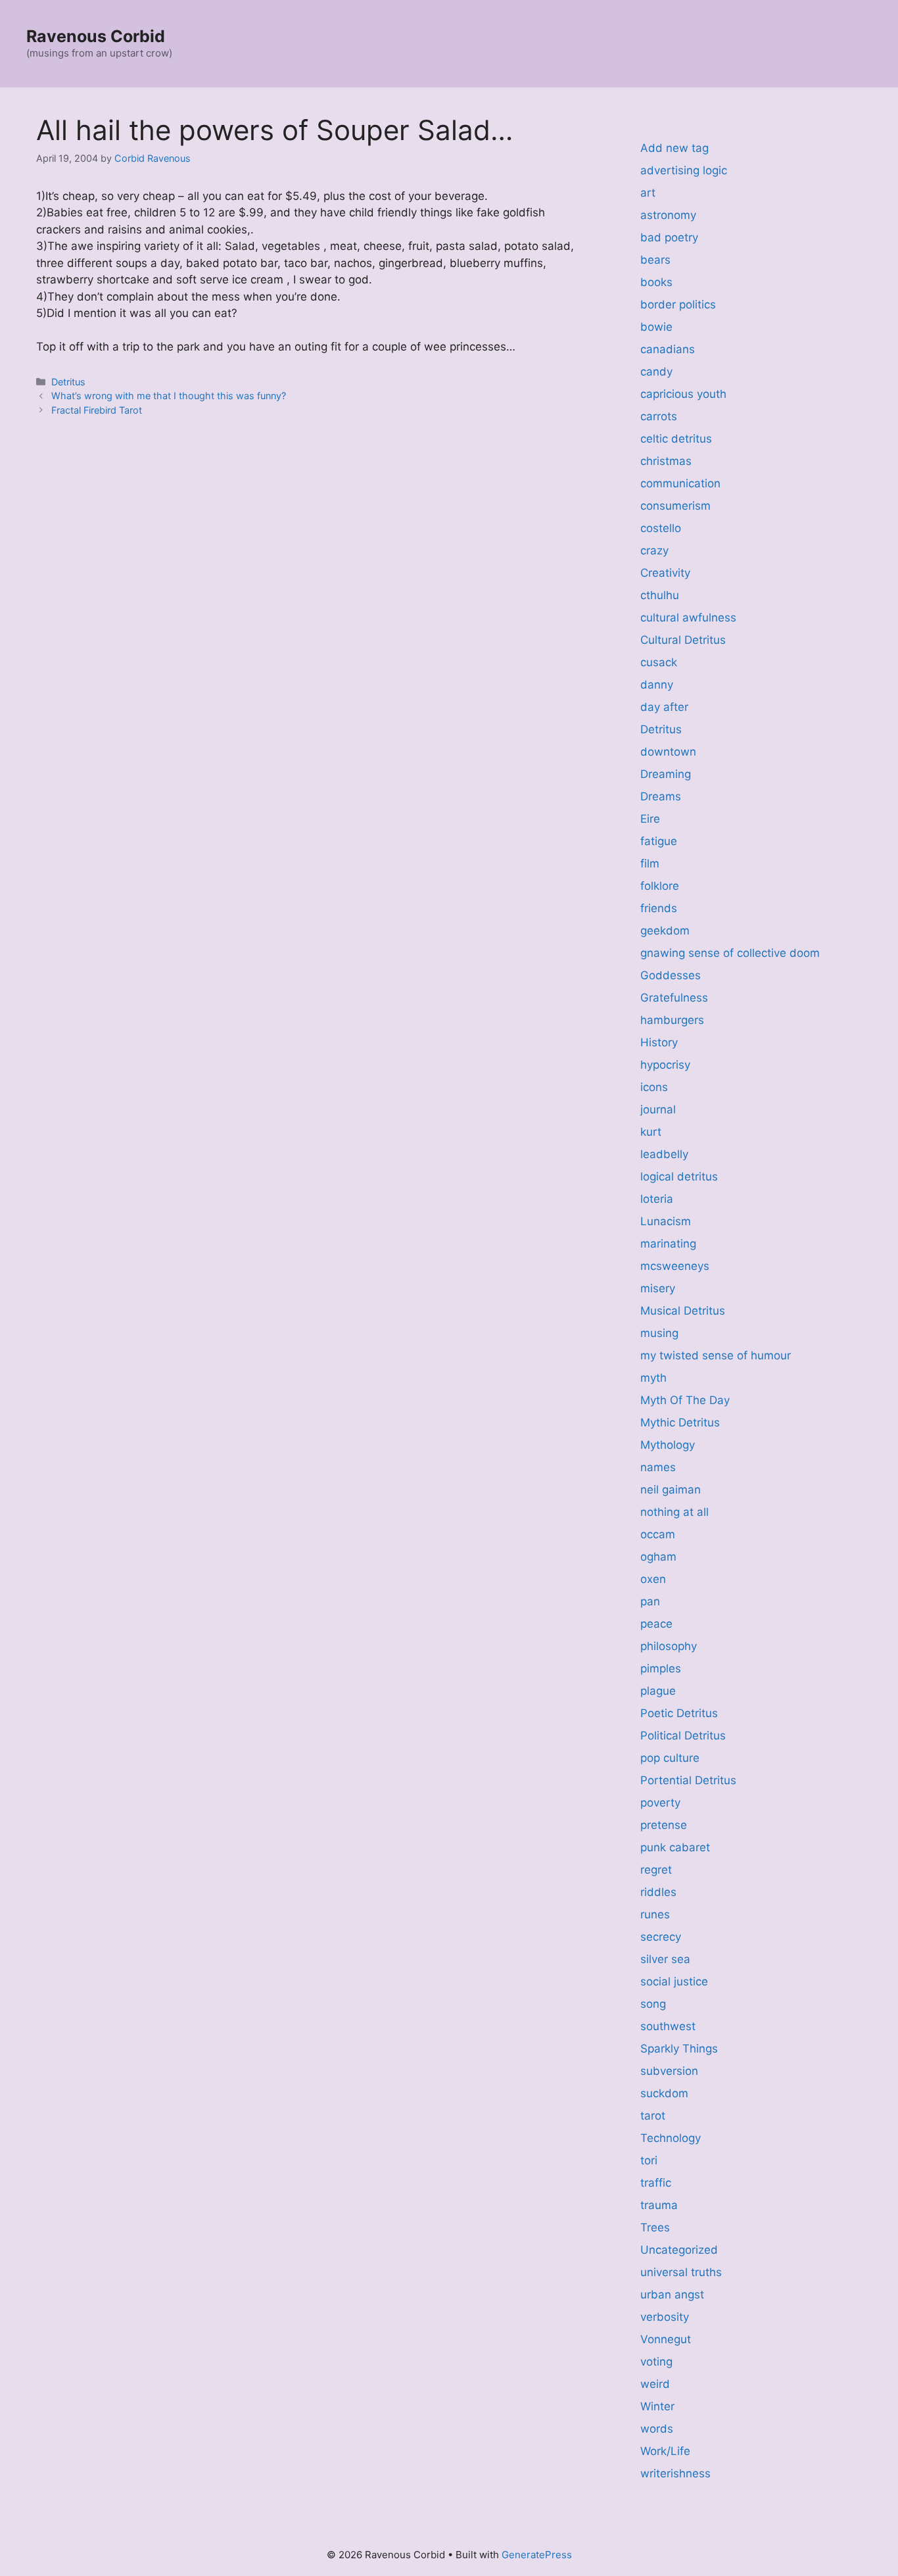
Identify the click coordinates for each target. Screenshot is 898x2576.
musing (659, 1333)
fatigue (659, 841)
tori (649, 2160)
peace (656, 1624)
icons (654, 1087)
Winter (657, 2406)
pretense (664, 1825)
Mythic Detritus (680, 1422)
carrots (659, 416)
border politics (678, 304)
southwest (668, 2026)
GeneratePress (537, 2555)
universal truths (681, 2272)
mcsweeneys (675, 1266)
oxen (653, 1579)
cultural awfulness (688, 618)
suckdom (664, 2093)
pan (650, 1601)
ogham (658, 1557)
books (656, 282)
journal (658, 1109)
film (650, 863)
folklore (660, 886)
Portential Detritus (688, 1780)
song (653, 2004)
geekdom (665, 931)
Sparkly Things (679, 2049)
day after (664, 707)
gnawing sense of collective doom (730, 953)
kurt (651, 1132)
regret (656, 1870)
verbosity (665, 2317)
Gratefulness (674, 998)
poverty (660, 1803)
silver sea (665, 1959)
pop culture (670, 1758)
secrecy (661, 1937)
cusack (659, 662)
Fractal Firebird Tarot (97, 410)
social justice (674, 1981)
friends (659, 908)
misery (658, 1288)
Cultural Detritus (683, 640)
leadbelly (664, 1154)
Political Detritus (683, 1736)
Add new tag (674, 148)
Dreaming (666, 774)
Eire (650, 819)
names (658, 1467)
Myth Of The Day (685, 1400)
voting (656, 2362)
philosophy (669, 1646)
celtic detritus (676, 439)
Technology (671, 2138)
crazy (654, 550)
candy (656, 372)
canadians (668, 349)
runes (655, 1914)
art (648, 193)
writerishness (675, 2473)
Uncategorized (679, 2250)
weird (655, 2384)
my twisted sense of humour (716, 1355)
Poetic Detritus (679, 1713)
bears (655, 260)
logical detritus (679, 1177)
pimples (661, 1668)
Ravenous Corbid (96, 36)
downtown (668, 752)
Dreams (661, 796)
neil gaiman (671, 1490)
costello (661, 528)
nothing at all (674, 1512)
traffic (656, 2183)
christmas (666, 461)
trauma (659, 2205)
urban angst (672, 2295)
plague (658, 1691)
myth (653, 1378)
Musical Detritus (683, 1311)
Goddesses (671, 975)
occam (658, 1534)
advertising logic (684, 170)
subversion (669, 2071)
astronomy (668, 215)
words (657, 2429)
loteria (657, 1199)
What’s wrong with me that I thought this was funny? (169, 396)
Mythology (668, 1445)
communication (680, 483)
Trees (655, 2227)
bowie (656, 327)
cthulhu (660, 595)
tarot (653, 2116)
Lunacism (666, 1221)
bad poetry (669, 237)
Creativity (665, 573)
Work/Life (665, 2451)
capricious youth (683, 394)
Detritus (68, 382)
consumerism (675, 506)
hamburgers (672, 1020)
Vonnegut (666, 2339)
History (659, 1042)
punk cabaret (675, 1847)
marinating (668, 1244)
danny (657, 685)
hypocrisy (665, 1065)
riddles (658, 1892)
